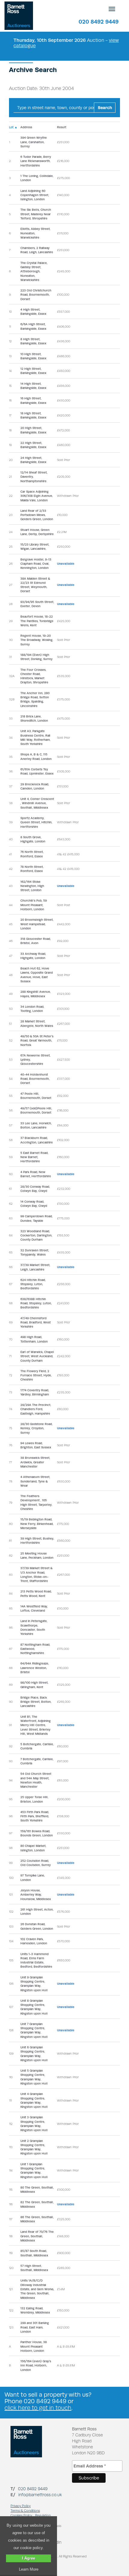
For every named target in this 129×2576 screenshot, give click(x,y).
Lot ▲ (13, 127)
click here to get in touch (38, 2408)
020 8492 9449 (99, 22)
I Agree (28, 2558)
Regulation (43, 2515)
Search (105, 108)
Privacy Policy (21, 2506)
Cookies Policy (21, 2515)
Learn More (29, 2569)
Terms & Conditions (25, 2511)
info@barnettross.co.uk (40, 2495)
